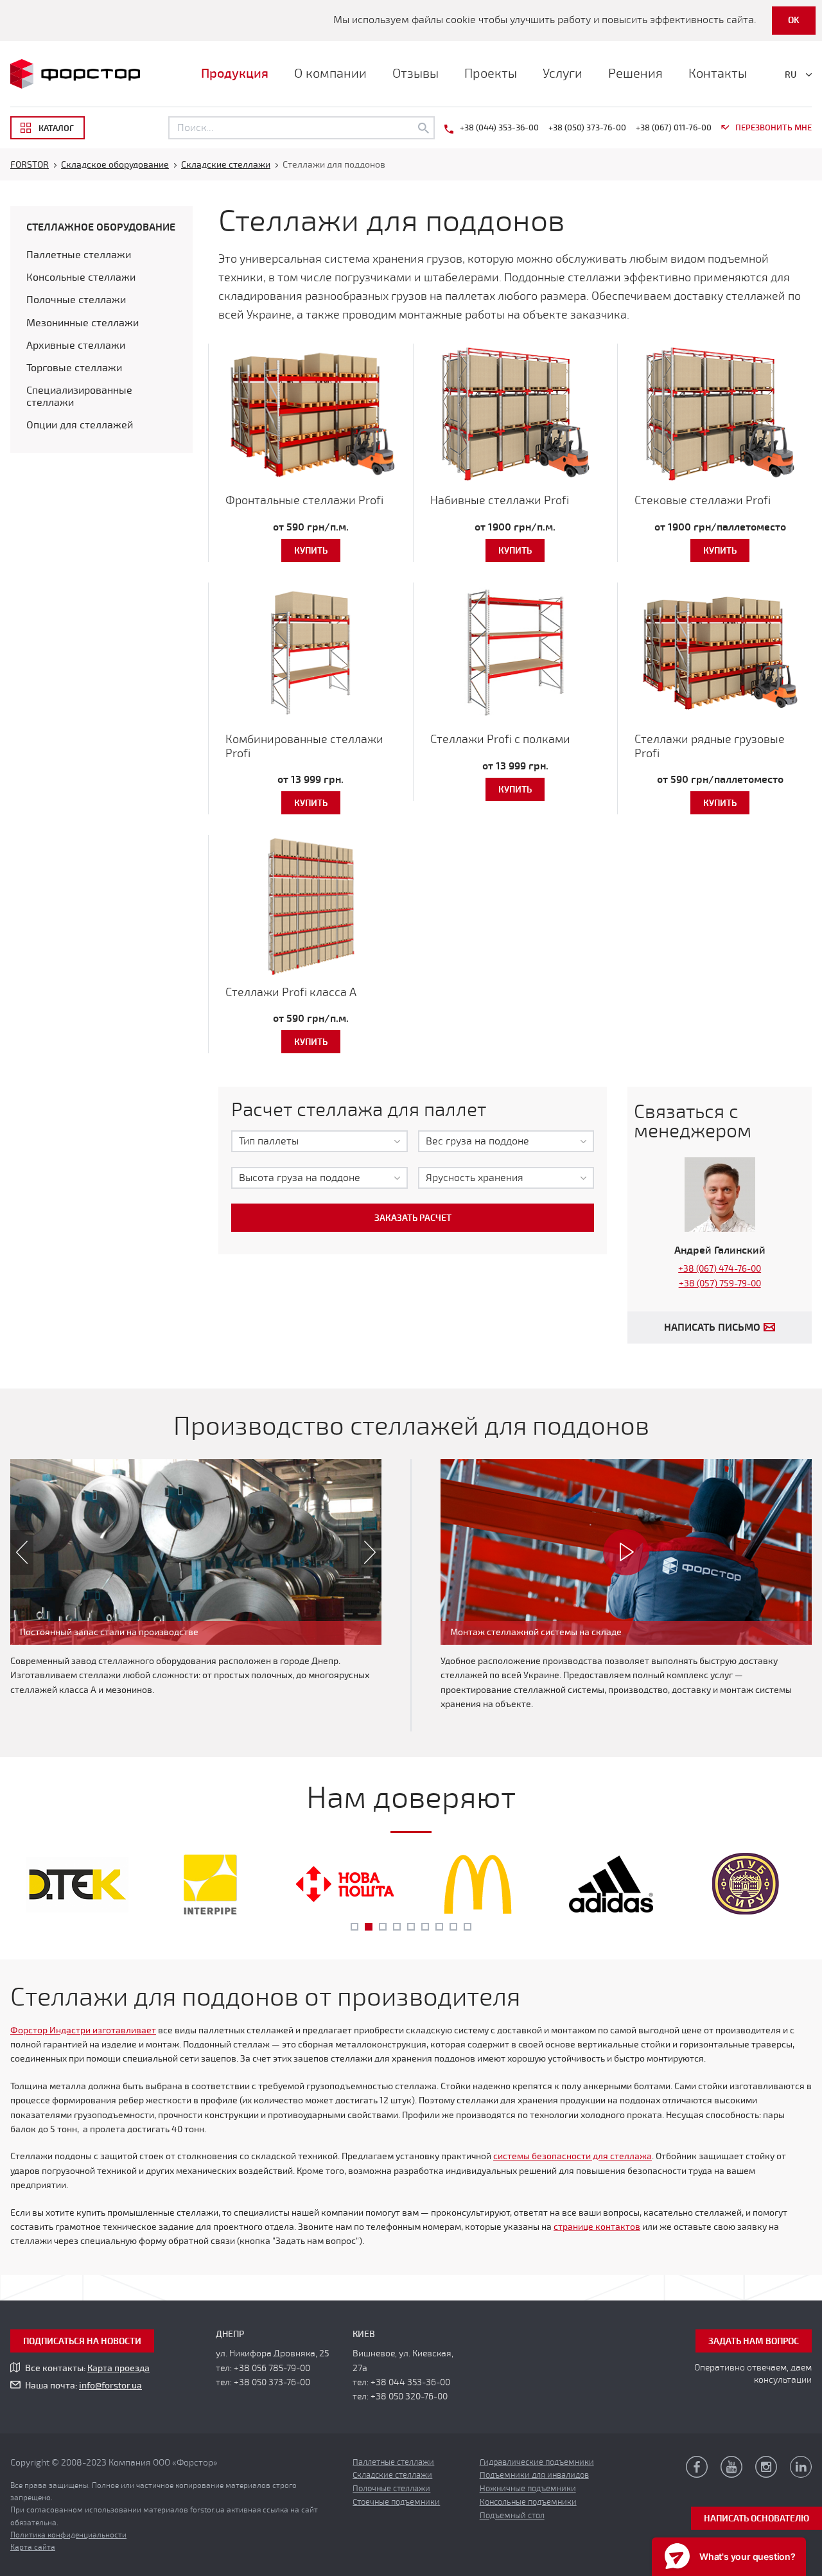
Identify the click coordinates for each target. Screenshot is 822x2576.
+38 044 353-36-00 (410, 2382)
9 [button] (468, 1927)
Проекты (491, 74)
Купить (311, 551)
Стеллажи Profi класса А (291, 992)
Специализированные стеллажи (79, 397)
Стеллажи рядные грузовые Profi (710, 746)
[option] (196, 1552)
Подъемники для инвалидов (534, 2475)
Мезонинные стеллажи (83, 323)
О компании (330, 74)
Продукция (235, 74)
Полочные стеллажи (76, 300)
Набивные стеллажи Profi (500, 500)
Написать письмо (712, 1327)
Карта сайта (33, 2547)
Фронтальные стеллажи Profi (304, 500)
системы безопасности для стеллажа (573, 2156)
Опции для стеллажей (80, 425)
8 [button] (453, 1927)
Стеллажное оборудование (101, 227)
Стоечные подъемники (396, 2502)
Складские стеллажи (392, 2475)
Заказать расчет (413, 1218)
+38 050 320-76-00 (409, 2396)
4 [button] (397, 1927)
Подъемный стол (512, 2516)
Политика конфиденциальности (68, 2535)
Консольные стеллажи (81, 277)
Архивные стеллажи (76, 346)
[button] (16, 1552)
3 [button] (383, 1927)
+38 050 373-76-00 (272, 2382)
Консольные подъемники (528, 2502)
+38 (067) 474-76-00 (720, 1269)
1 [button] (354, 1927)
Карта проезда (118, 2368)
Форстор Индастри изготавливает (83, 2030)
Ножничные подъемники (528, 2489)
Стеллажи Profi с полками (500, 739)
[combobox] (319, 1141)
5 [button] (411, 1927)
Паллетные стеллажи (79, 255)
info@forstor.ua (110, 2386)
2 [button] (369, 1927)
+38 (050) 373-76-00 (587, 128)
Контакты (718, 74)
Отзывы (415, 74)
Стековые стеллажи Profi (703, 500)
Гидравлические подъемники (537, 2462)
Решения (635, 74)
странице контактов (597, 2227)
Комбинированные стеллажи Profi (304, 746)
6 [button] (425, 1927)
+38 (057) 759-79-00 (720, 1284)
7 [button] (439, 1927)
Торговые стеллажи (74, 368)
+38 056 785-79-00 (272, 2368)
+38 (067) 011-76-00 (674, 128)
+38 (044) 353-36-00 (499, 128)
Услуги (563, 74)
